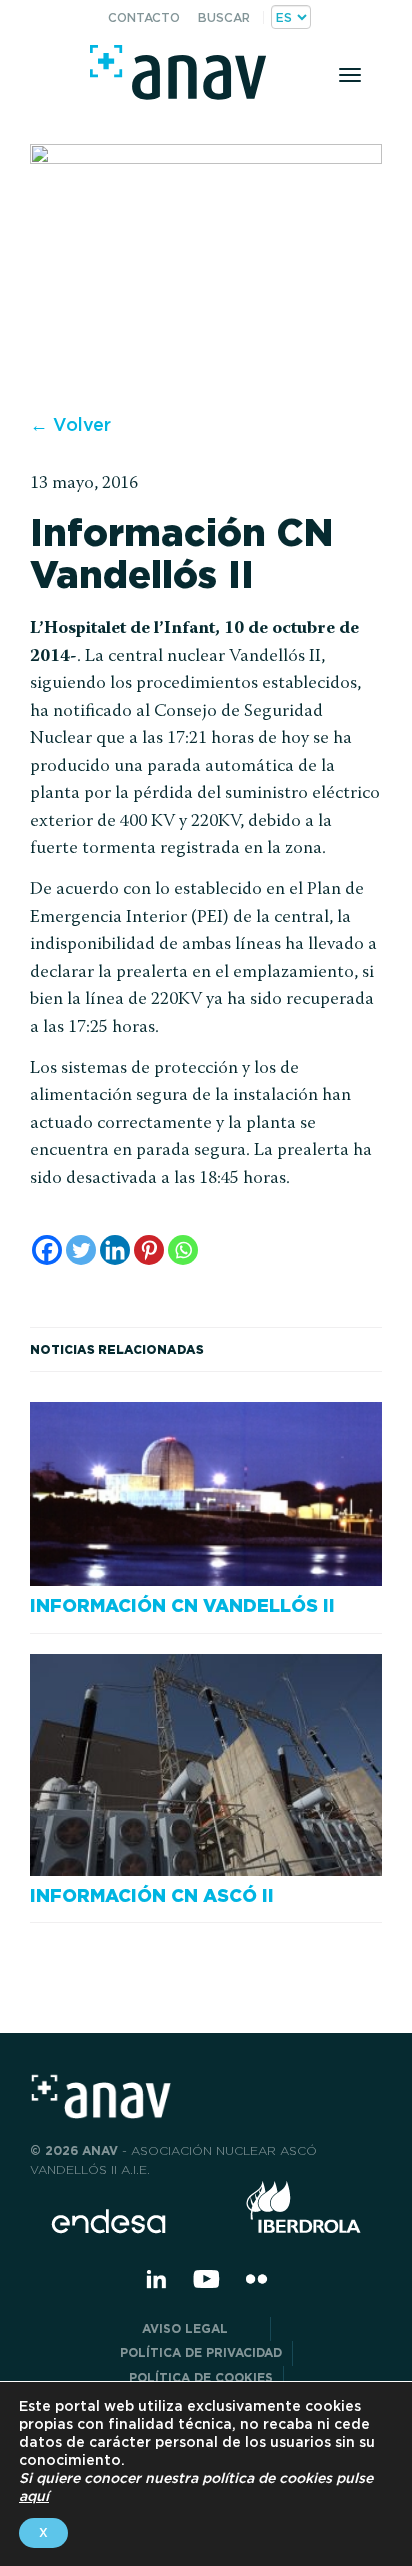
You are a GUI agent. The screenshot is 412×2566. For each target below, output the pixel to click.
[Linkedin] (115, 1250)
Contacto (144, 17)
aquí (34, 2496)
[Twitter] (81, 1250)
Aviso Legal (201, 2328)
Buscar (224, 17)
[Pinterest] (149, 1250)
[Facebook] (47, 1250)
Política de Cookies (201, 2377)
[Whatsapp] (183, 1250)
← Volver (70, 424)
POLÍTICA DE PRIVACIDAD (201, 2352)
